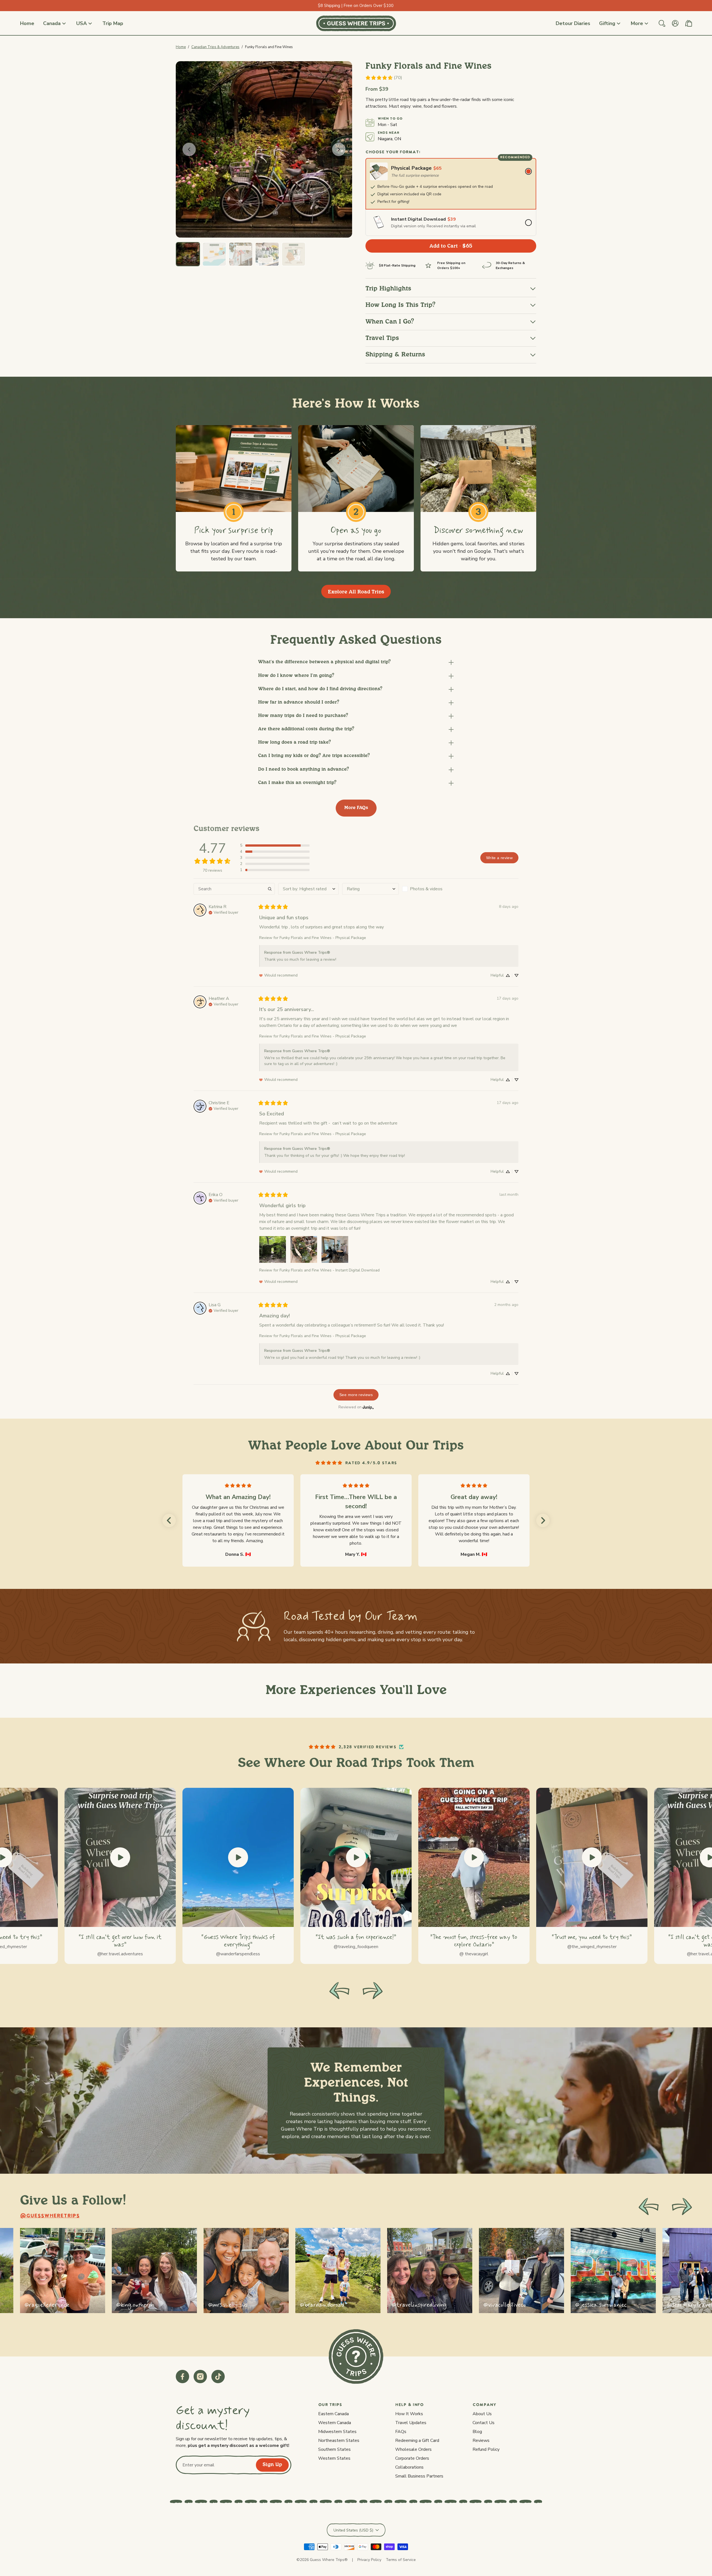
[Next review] (543, 1520)
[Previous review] (169, 1520)
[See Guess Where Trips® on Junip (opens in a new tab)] (368, 1407)
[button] (356, 662)
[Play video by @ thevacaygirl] (474, 1857)
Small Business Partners (419, 2476)
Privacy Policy (369, 2560)
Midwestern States (337, 2432)
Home (181, 47)
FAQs (401, 2432)
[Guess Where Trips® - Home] (356, 23)
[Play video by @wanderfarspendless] (238, 1857)
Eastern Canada (333, 2414)
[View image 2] (214, 254)
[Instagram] (200, 2377)
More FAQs (356, 808)
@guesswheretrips (50, 2216)
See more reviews (356, 1395)
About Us (482, 2414)
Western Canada (335, 2423)
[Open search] (662, 23)
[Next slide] (682, 2207)
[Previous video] (339, 1991)
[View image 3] (241, 254)
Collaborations (409, 2467)
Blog (477, 2432)
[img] (223, 912)
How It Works (409, 2414)
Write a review (499, 858)
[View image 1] (188, 254)
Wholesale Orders (413, 2449)
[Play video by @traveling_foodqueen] (356, 1857)
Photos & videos (426, 889)
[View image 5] (294, 254)
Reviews (481, 2441)
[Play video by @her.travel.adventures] (120, 1857)
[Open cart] (689, 23)
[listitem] (63, 2271)
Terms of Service (401, 2560)
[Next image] (339, 149)
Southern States (334, 2449)
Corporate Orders (412, 2458)
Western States (334, 2458)
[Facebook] (182, 2377)
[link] (384, 78)
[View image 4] (267, 254)
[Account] (675, 23)
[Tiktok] (218, 2377)
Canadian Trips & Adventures (215, 47)
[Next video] (373, 1991)
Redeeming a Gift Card (417, 2441)
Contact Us (484, 2423)
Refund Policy (486, 2449)
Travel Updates (411, 2423)
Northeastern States (339, 2441)
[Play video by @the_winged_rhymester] (592, 1857)
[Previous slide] (649, 2207)
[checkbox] (430, 889)
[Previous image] (189, 149)
